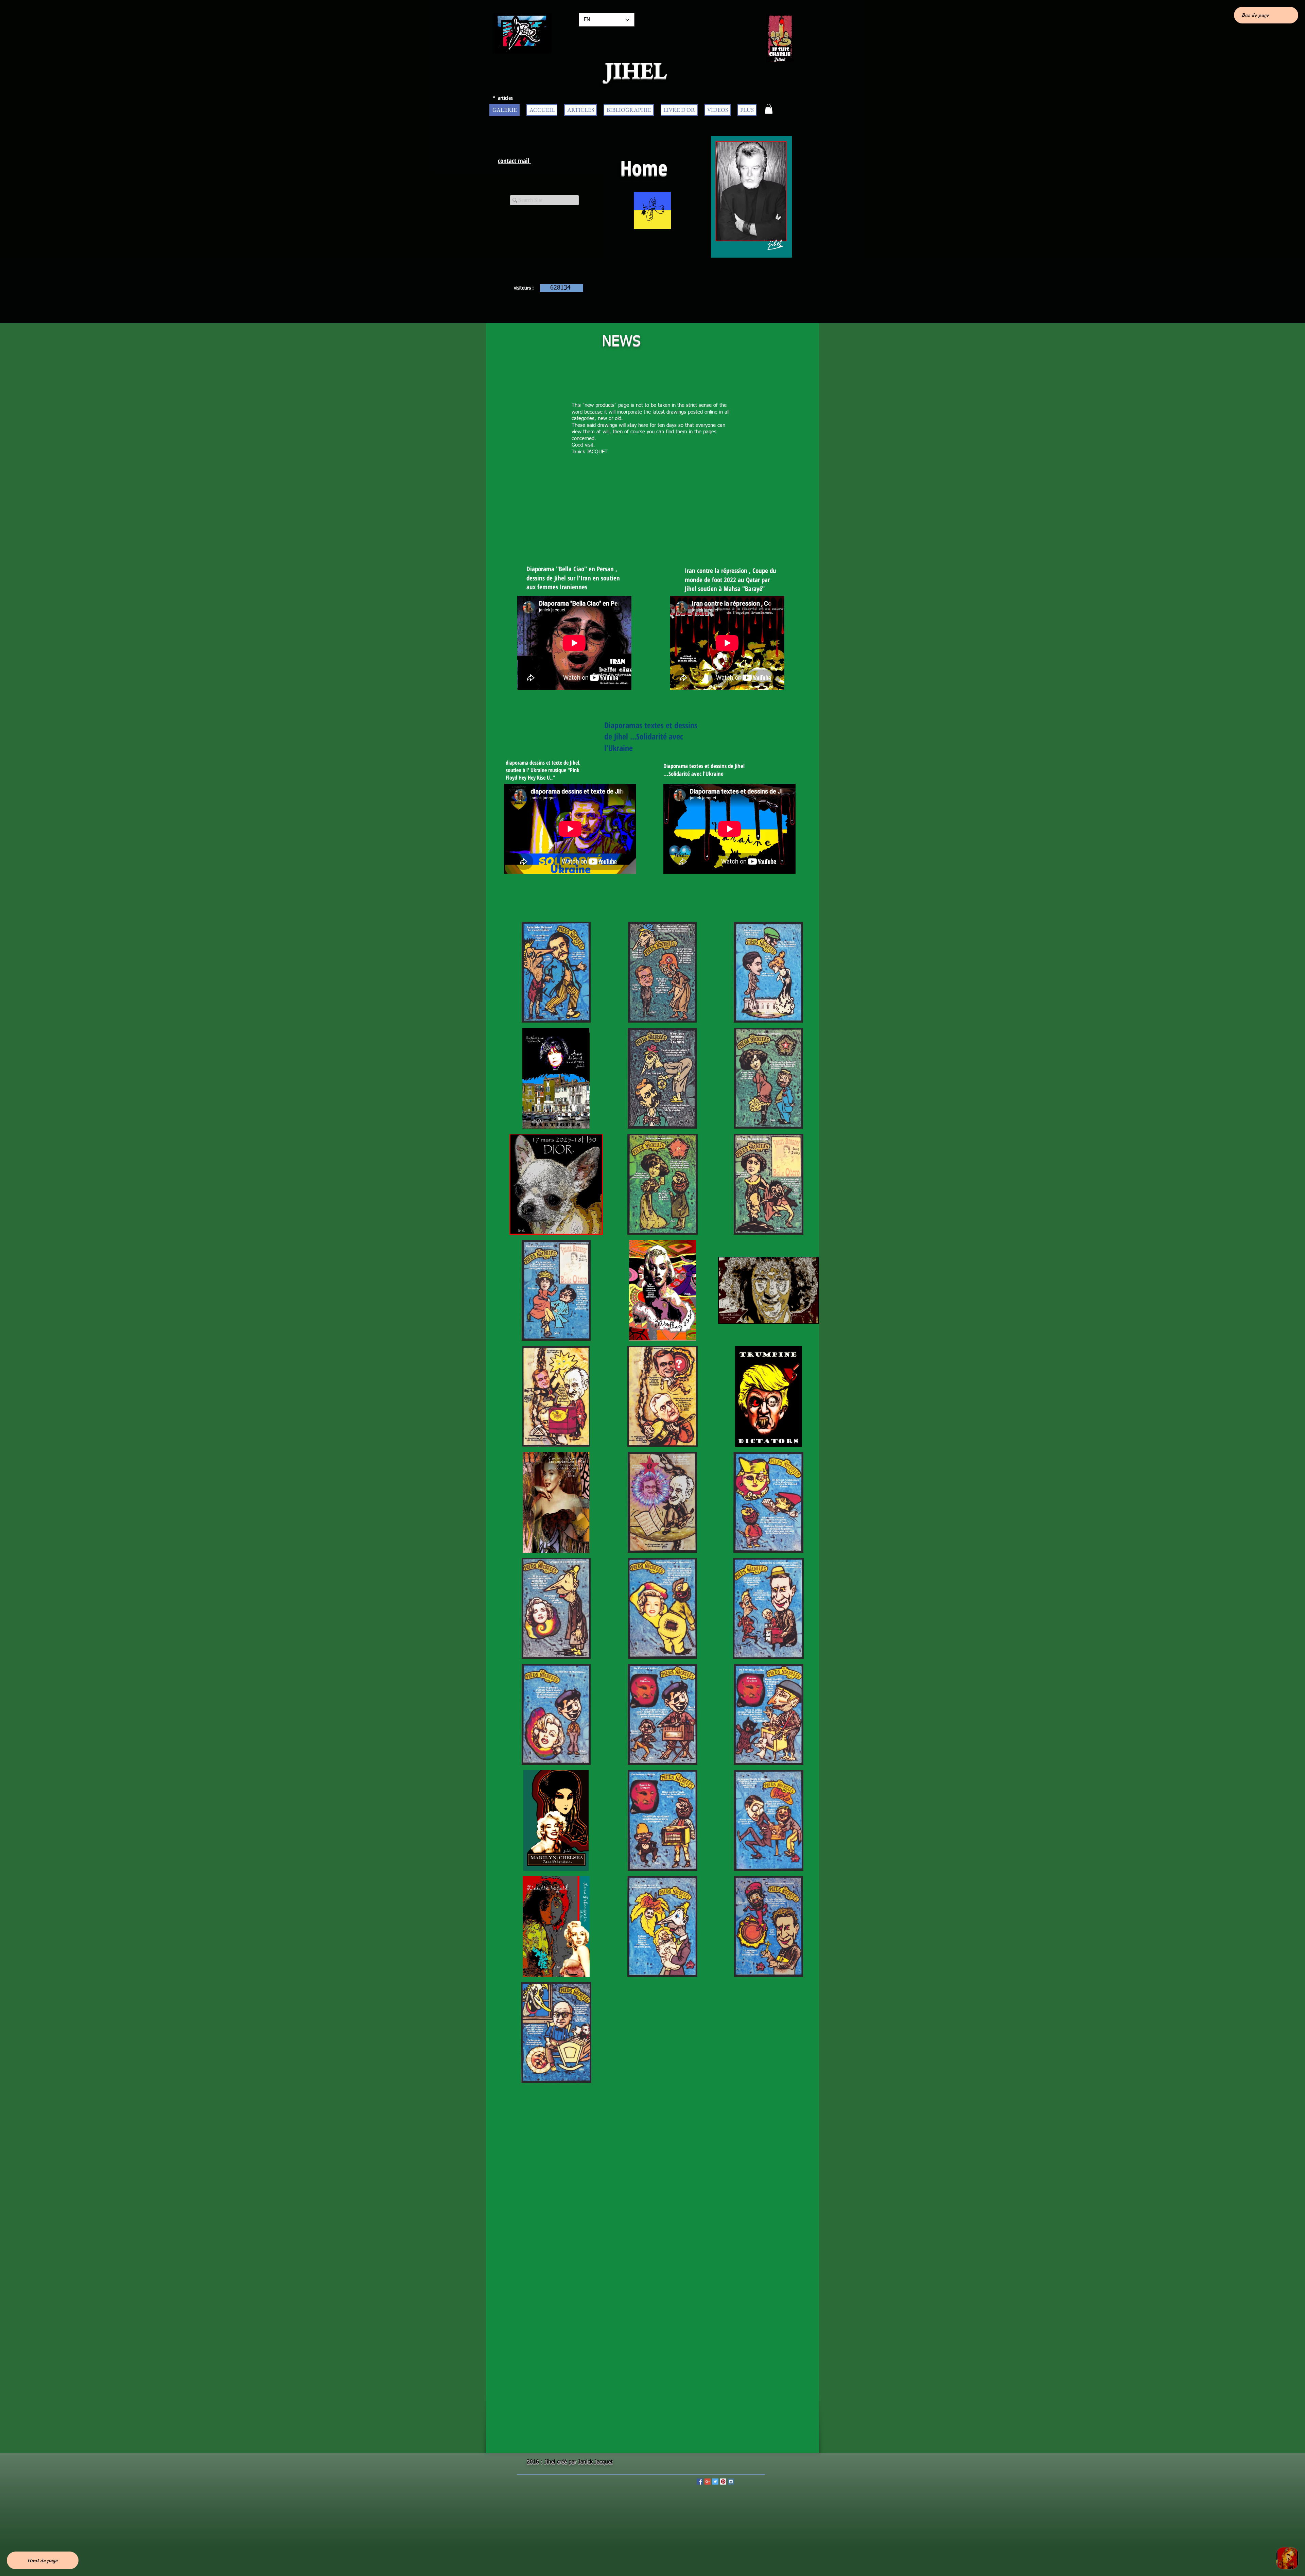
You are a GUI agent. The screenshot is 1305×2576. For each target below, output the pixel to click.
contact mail (515, 161)
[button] (769, 109)
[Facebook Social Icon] (700, 2482)
